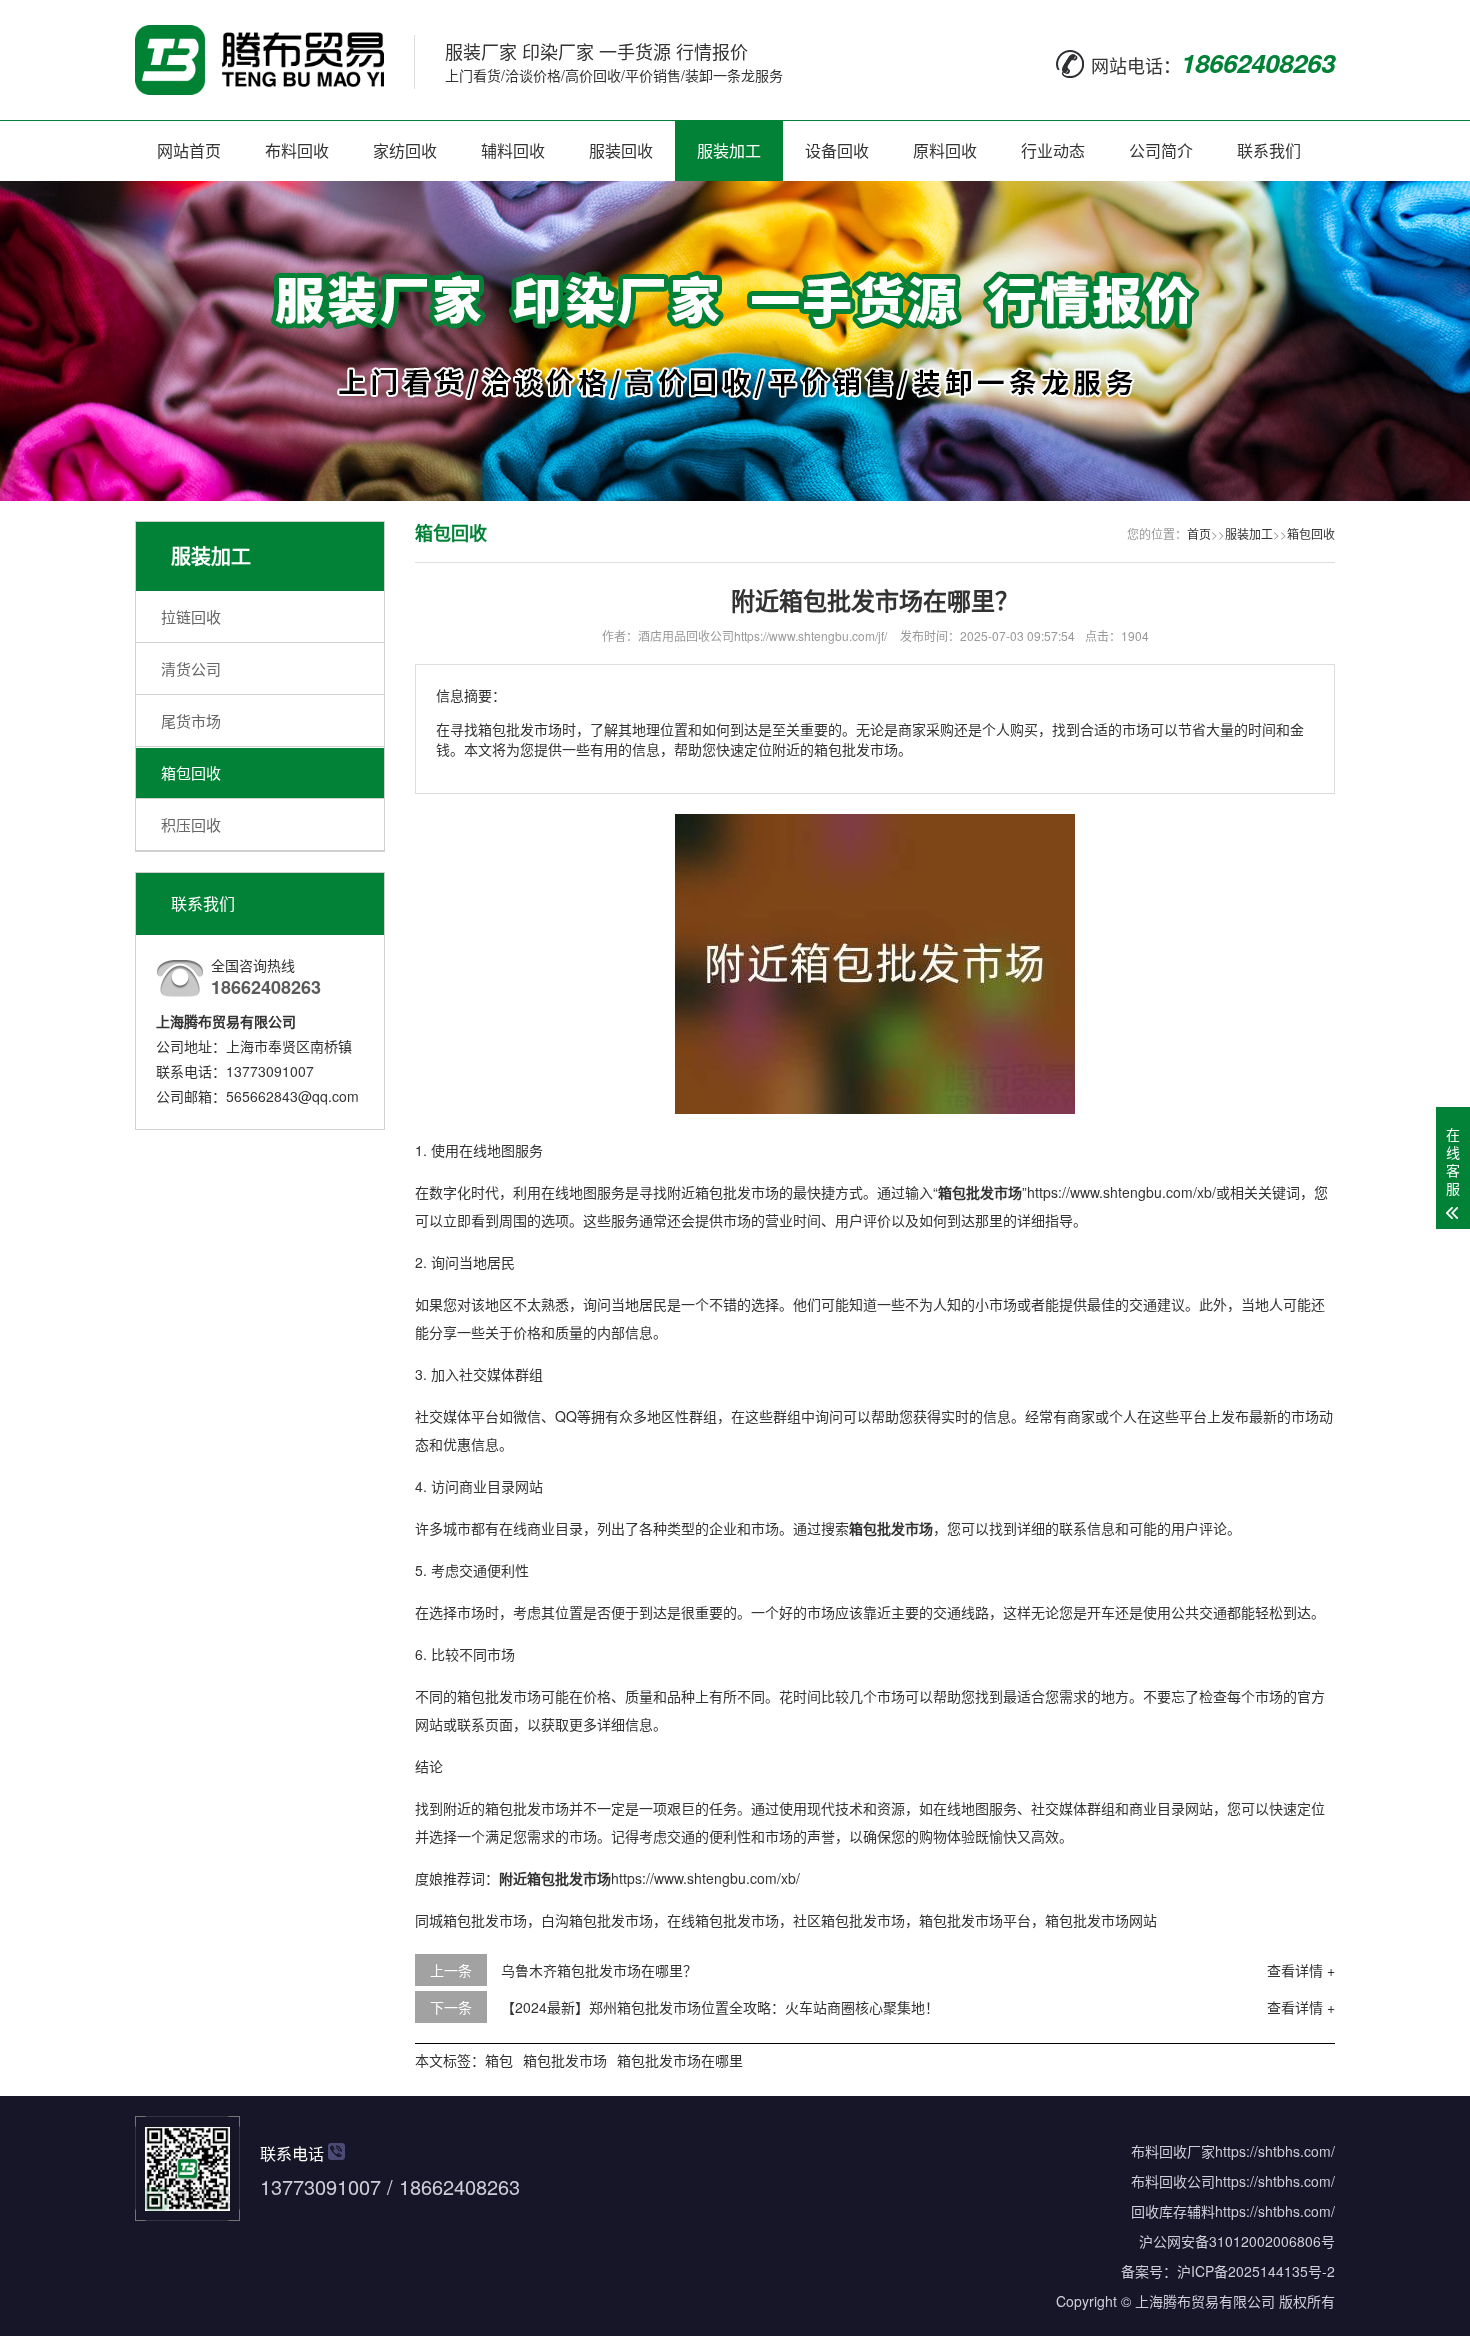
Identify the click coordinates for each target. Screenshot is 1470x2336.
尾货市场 (191, 720)
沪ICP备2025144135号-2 (1256, 2271)
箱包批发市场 (565, 2060)
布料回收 (297, 150)
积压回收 (191, 824)
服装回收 (621, 150)
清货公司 (191, 668)
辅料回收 (513, 150)
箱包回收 (191, 772)
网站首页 (189, 150)
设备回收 (837, 150)
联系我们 (1269, 150)
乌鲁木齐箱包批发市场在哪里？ (599, 1970)
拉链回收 (191, 616)
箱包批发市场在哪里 (680, 2060)
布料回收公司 (1173, 2181)
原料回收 (945, 150)
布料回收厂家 (1173, 2151)
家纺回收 (405, 150)
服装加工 (729, 150)
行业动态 (1053, 150)
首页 (1199, 533)
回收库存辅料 (1173, 2211)
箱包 (499, 2060)
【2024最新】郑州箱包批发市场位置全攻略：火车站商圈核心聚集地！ (720, 2007)
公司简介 (1161, 150)
